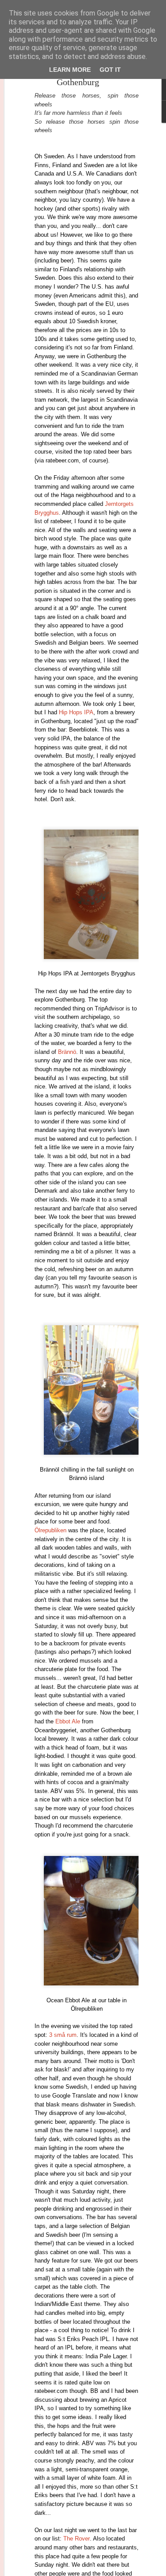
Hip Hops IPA (76, 712)
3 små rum (63, 2035)
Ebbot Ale (68, 1721)
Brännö (67, 1052)
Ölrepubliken (50, 1530)
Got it (110, 70)
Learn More (70, 70)
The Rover (77, 2539)
